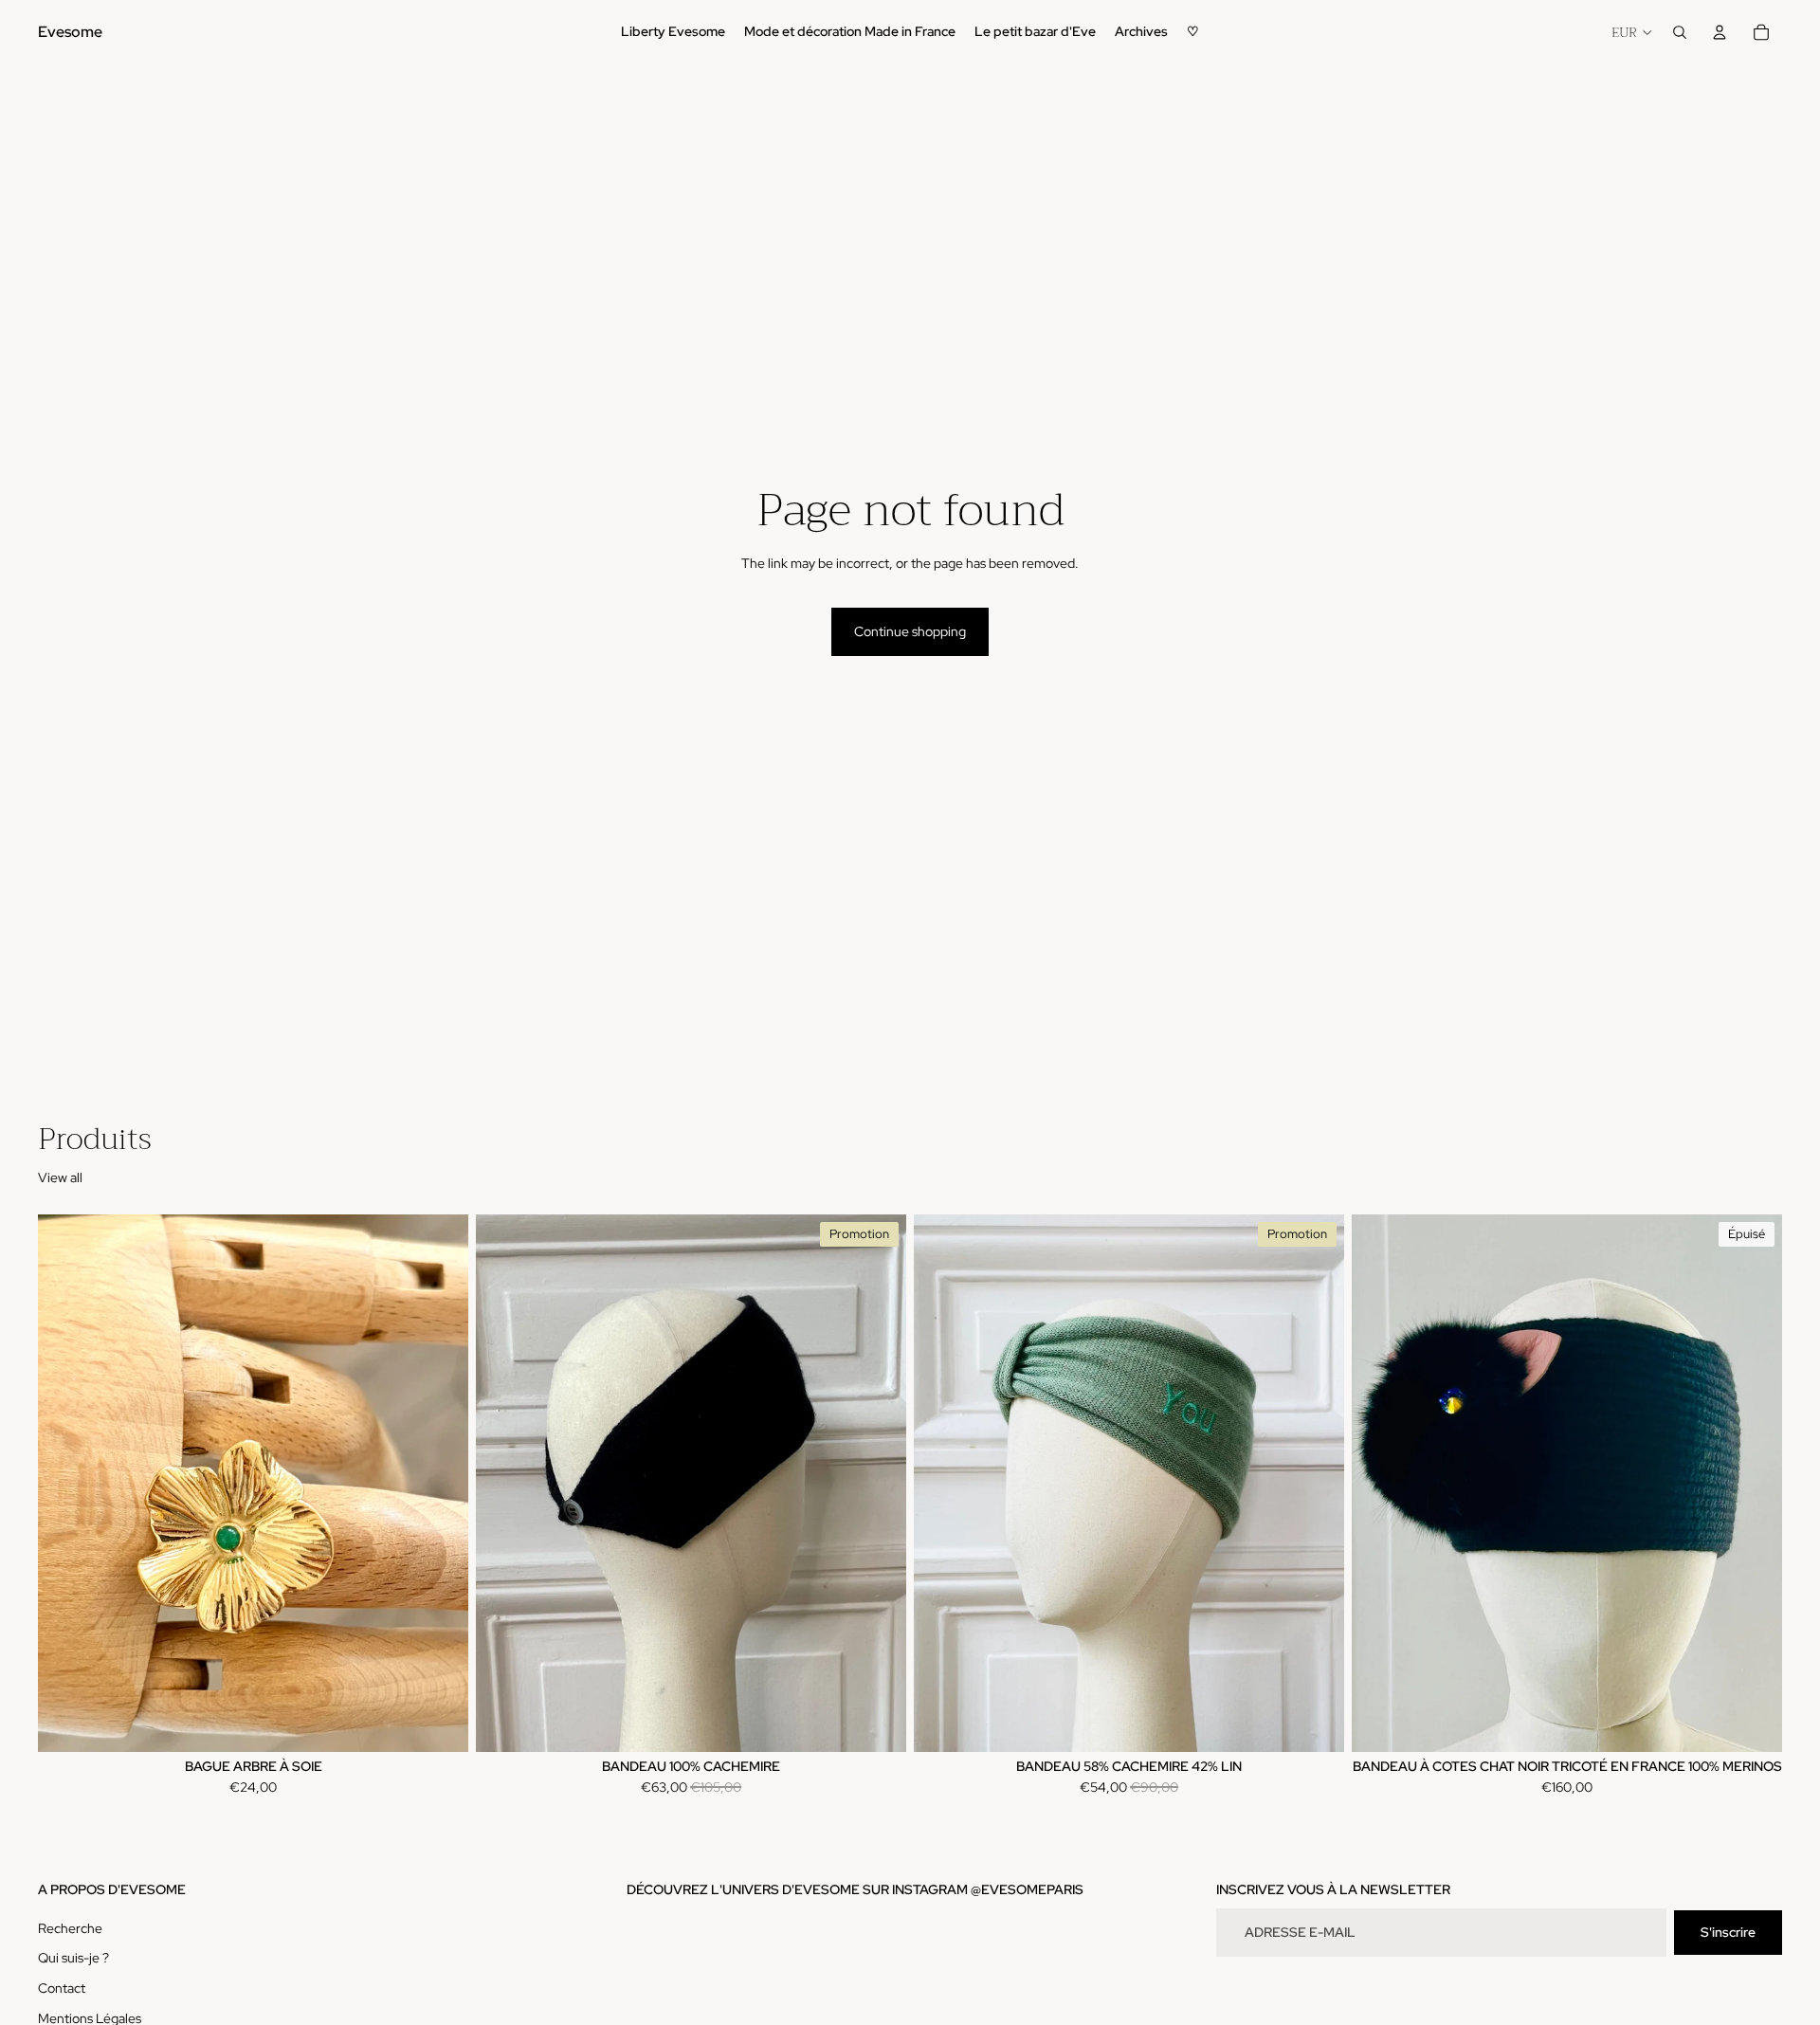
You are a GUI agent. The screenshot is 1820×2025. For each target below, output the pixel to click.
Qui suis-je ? (73, 1959)
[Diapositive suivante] (440, 1484)
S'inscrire (1728, 1932)
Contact (62, 1988)
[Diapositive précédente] (66, 1484)
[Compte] (1720, 32)
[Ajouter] (439, 1723)
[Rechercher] (1680, 32)
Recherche (70, 1928)
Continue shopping (910, 631)
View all (60, 1177)
